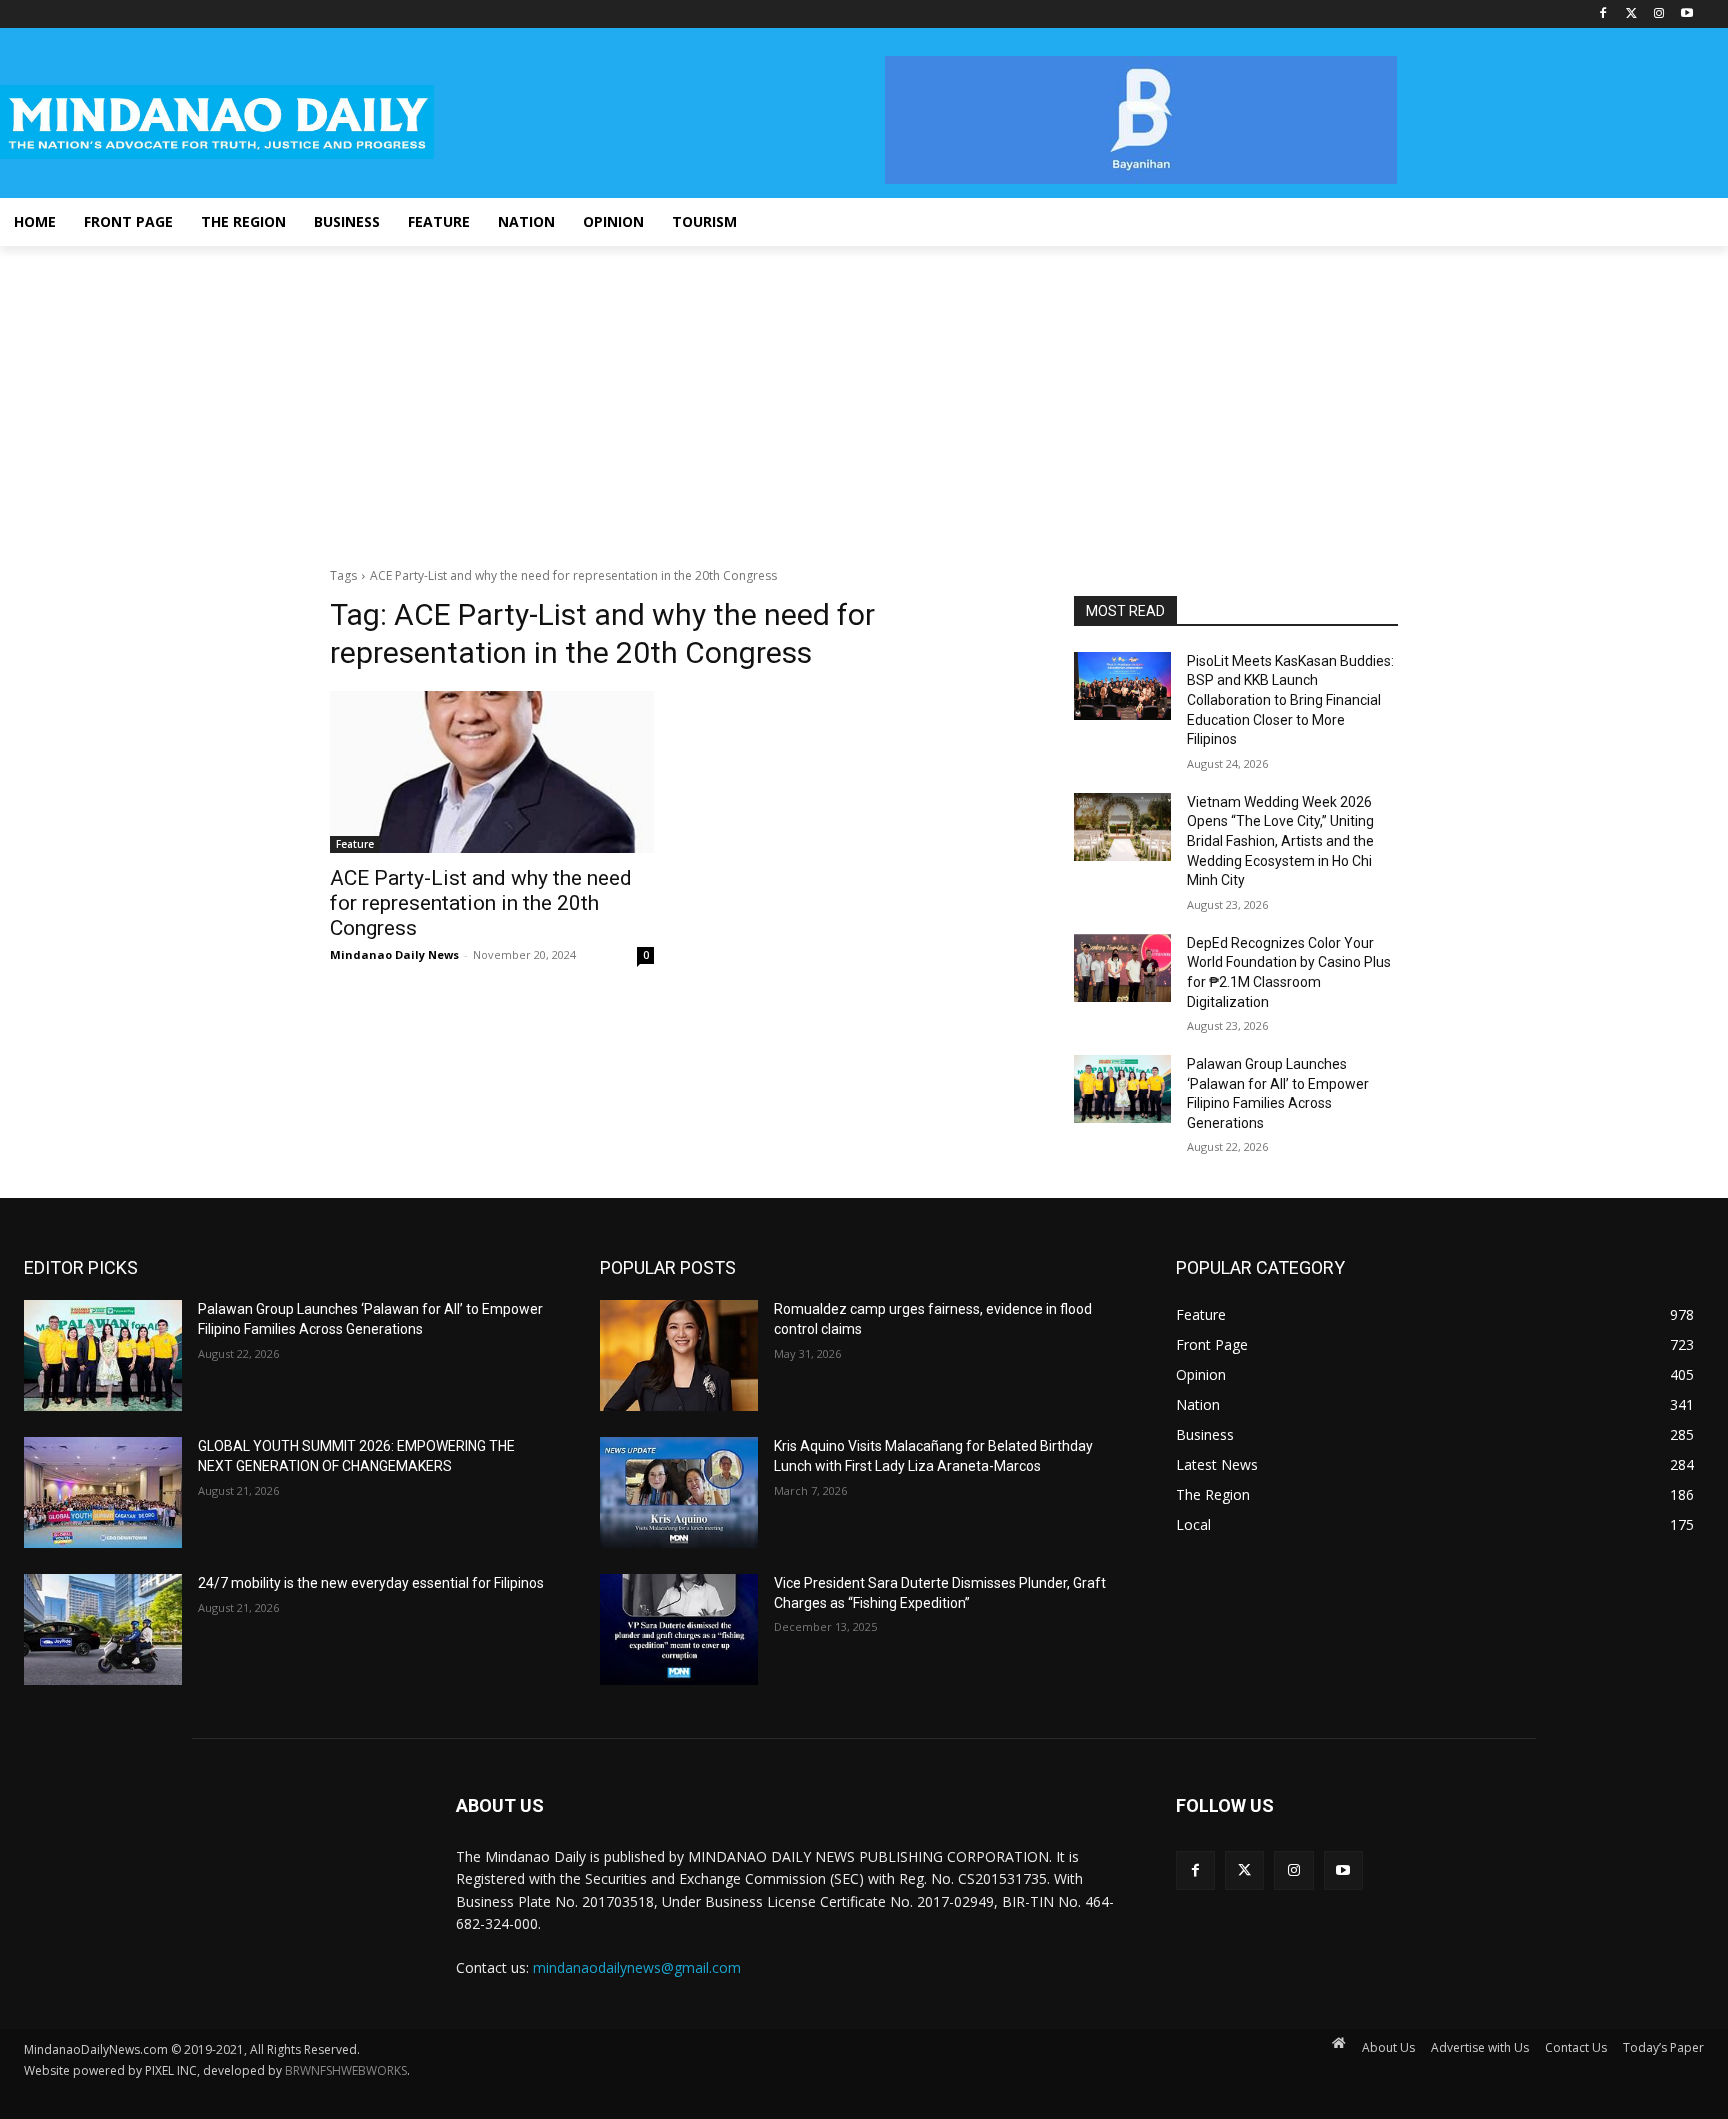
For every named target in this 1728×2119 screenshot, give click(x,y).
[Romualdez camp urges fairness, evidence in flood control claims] (679, 1355)
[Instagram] (1658, 14)
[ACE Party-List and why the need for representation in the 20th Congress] (492, 772)
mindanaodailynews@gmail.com (637, 1967)
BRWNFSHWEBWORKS (346, 2070)
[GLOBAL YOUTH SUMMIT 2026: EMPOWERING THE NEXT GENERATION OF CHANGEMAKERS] (103, 1492)
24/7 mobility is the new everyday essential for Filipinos (371, 1583)
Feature (355, 844)
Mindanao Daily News (394, 954)
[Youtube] (1686, 14)
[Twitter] (1631, 14)
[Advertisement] (864, 396)
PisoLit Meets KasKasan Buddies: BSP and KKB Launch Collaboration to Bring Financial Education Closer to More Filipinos (1290, 700)
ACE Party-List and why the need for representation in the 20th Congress (481, 903)
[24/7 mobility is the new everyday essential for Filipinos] (103, 1629)
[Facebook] (1603, 14)
